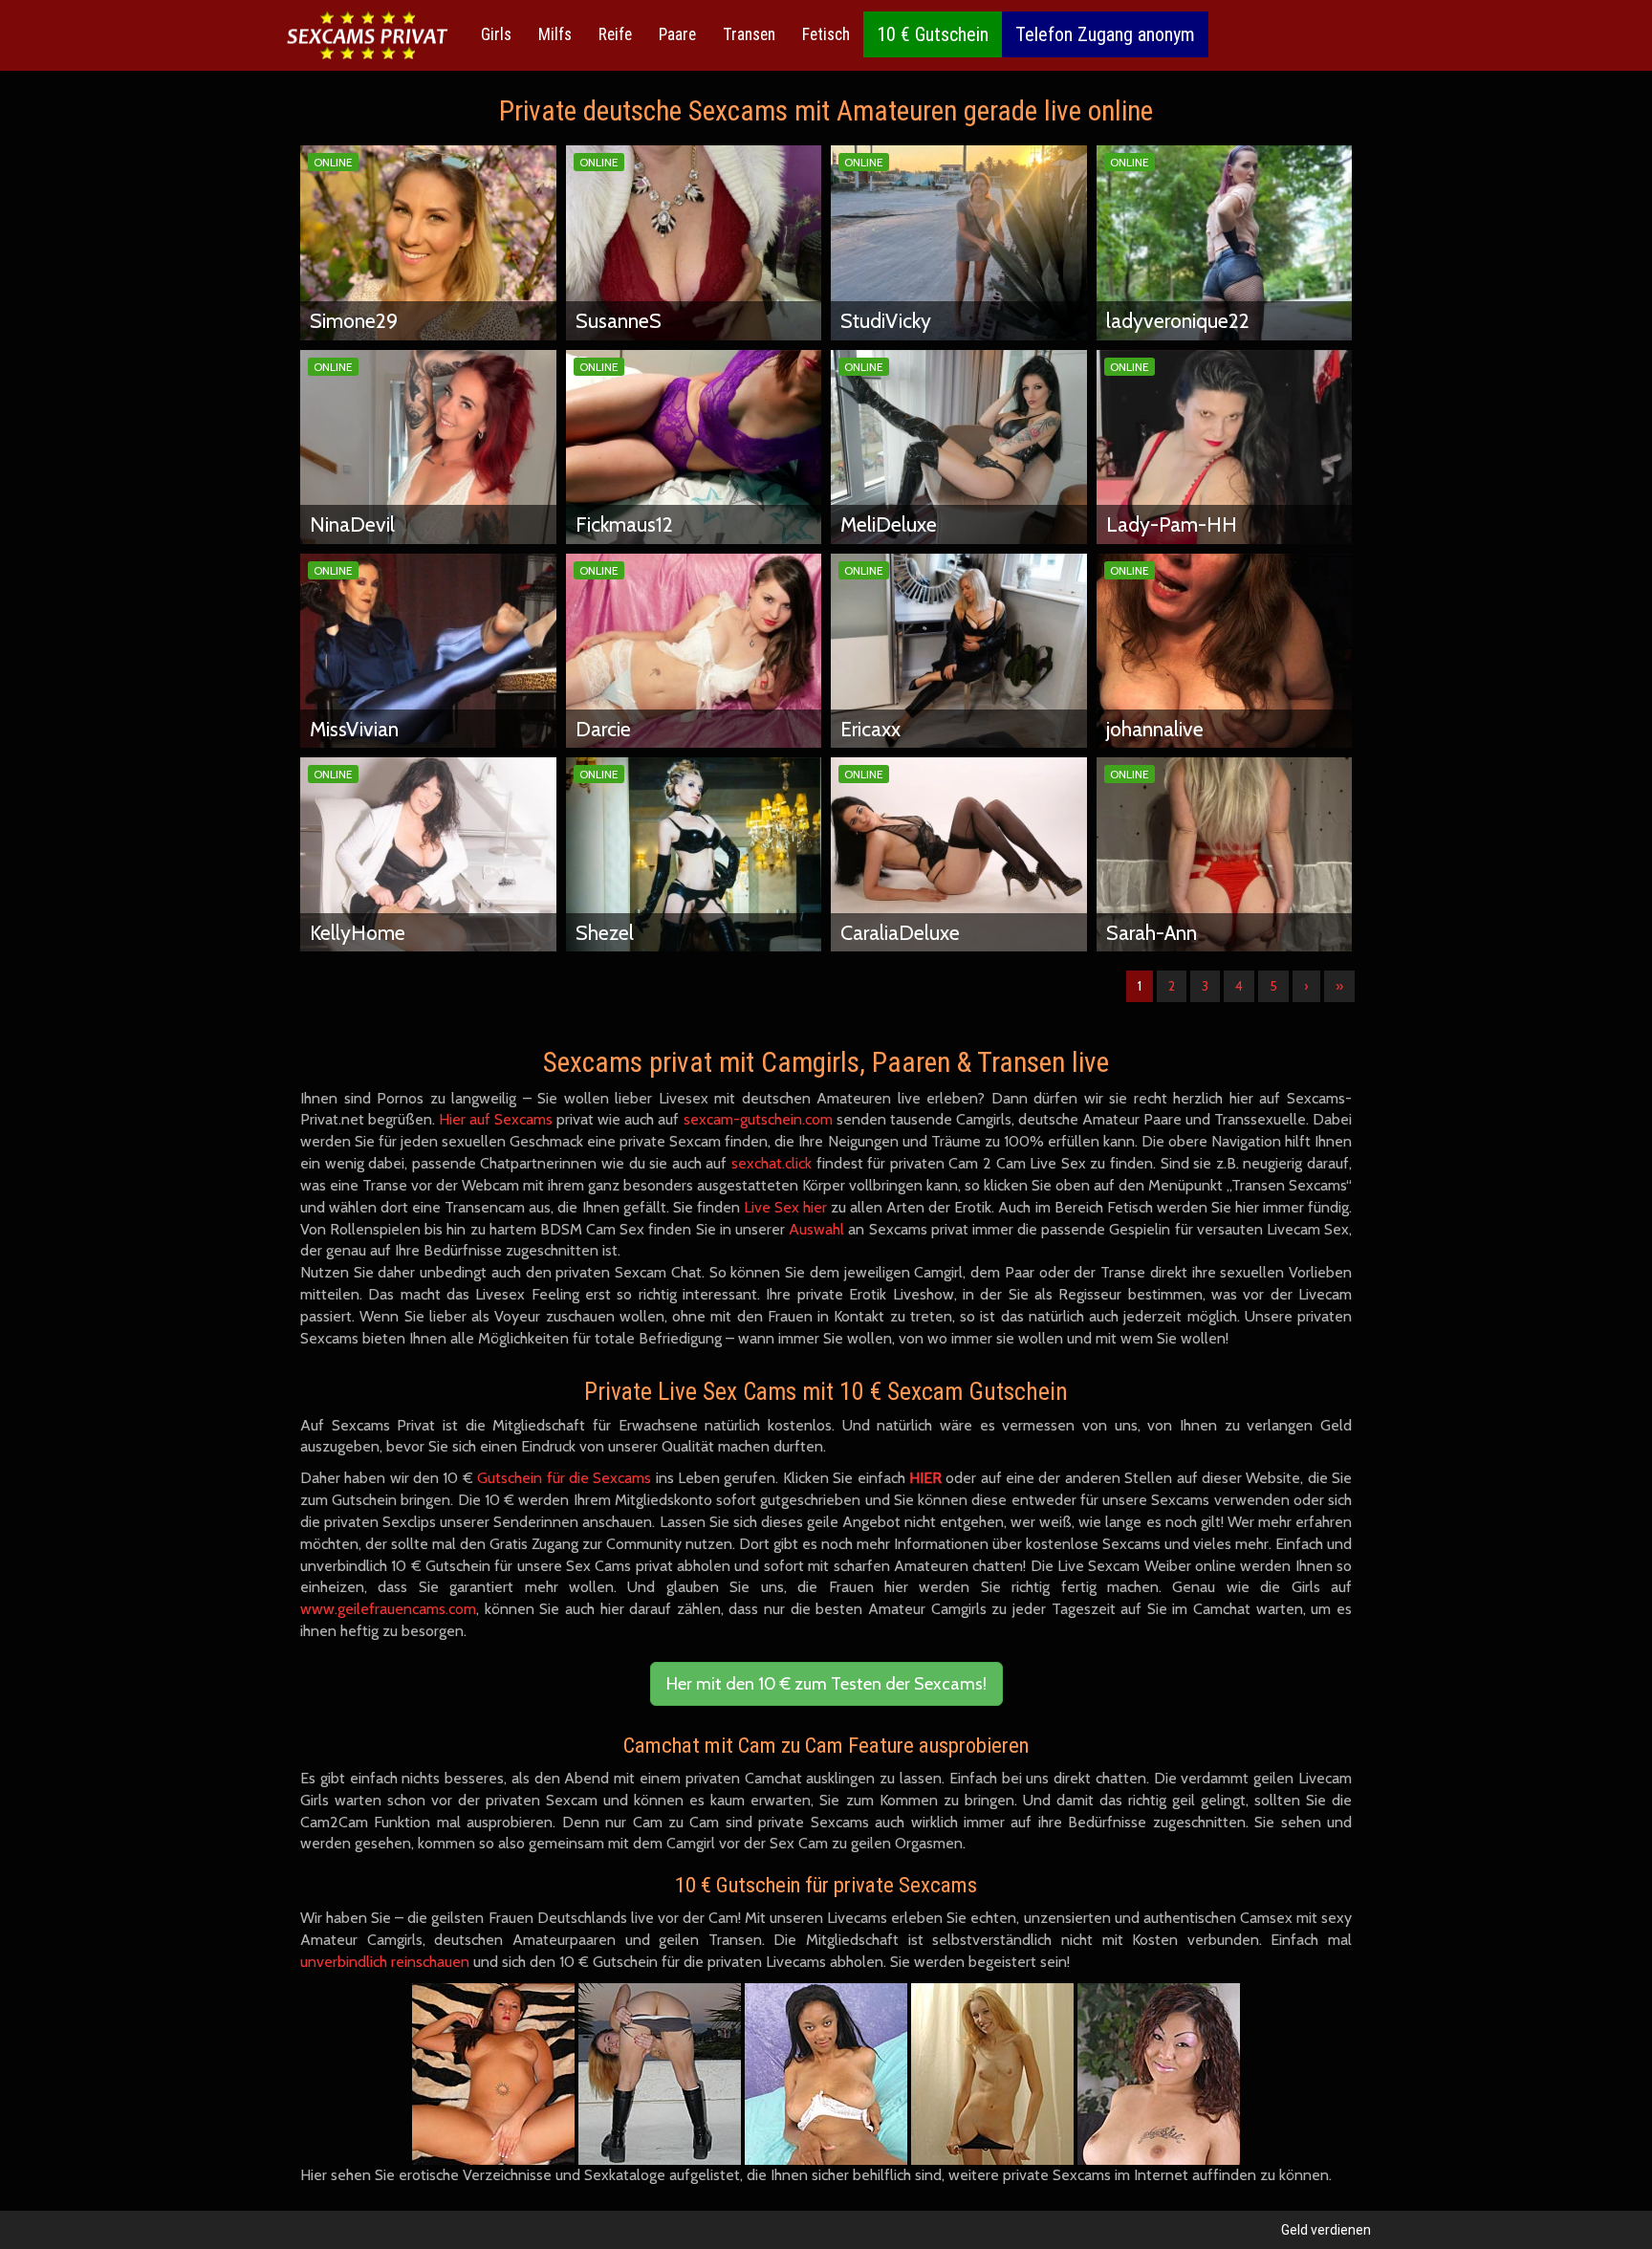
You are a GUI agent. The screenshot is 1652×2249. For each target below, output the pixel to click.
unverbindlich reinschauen (385, 1962)
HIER (925, 1478)
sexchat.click (772, 1163)
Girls (496, 34)
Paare (677, 34)
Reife (615, 34)
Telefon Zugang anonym (1105, 34)
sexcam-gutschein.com (758, 1119)
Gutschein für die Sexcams (564, 1478)
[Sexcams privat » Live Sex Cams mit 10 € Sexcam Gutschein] (367, 36)
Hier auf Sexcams (496, 1119)
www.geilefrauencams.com (388, 1609)
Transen (749, 34)
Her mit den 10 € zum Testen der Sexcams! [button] (826, 1684)
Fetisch (826, 34)
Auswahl (816, 1229)
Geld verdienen (1326, 2230)
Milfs (555, 34)
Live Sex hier (785, 1207)
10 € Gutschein (933, 34)
